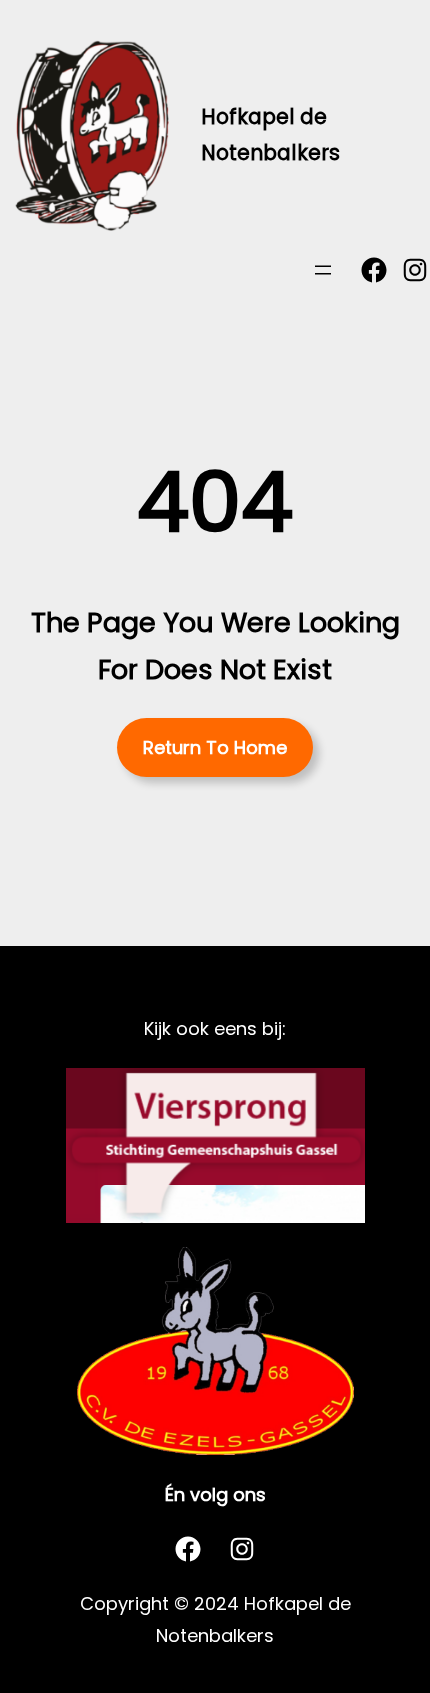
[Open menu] (323, 270)
